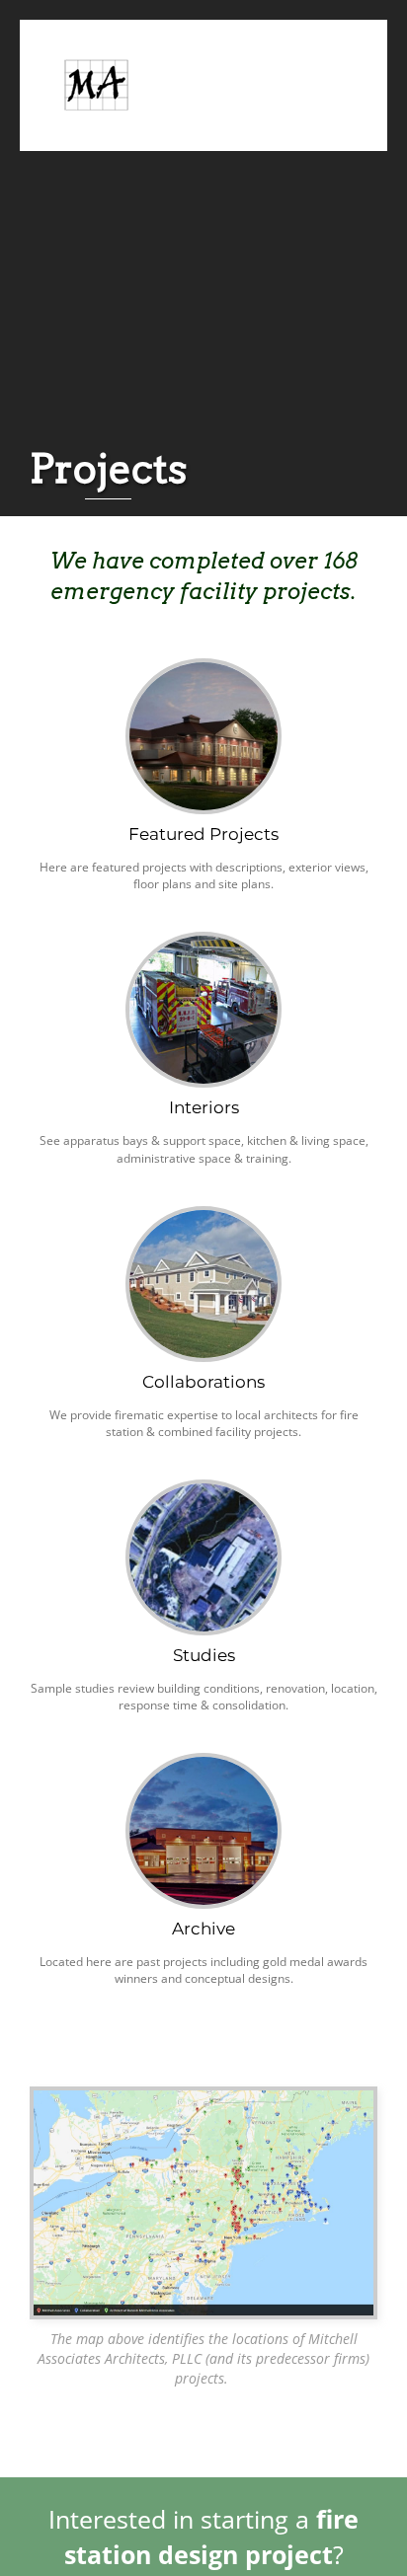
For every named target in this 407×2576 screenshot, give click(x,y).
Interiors (204, 1107)
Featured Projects (203, 834)
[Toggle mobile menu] (340, 66)
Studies (204, 1655)
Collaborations (203, 1382)
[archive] (203, 1763)
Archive (203, 1929)
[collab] (203, 1216)
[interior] (203, 942)
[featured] (203, 669)
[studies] (203, 1490)
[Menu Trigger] (359, 37)
